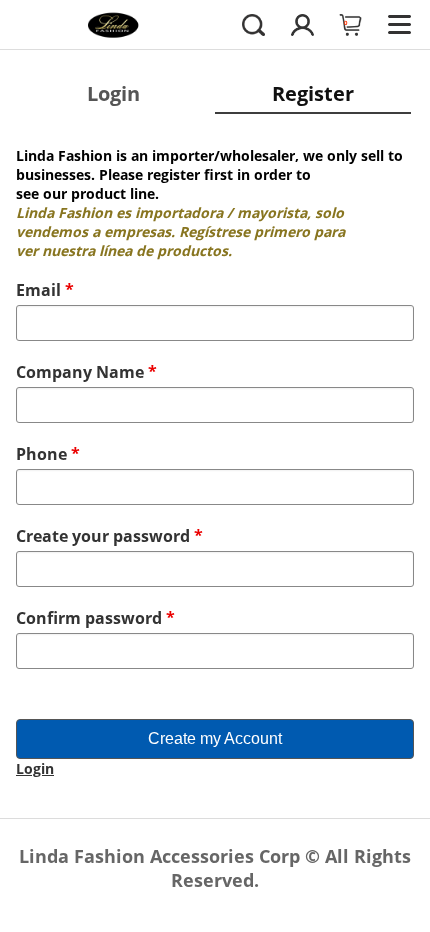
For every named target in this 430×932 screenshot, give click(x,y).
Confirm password (95, 618)
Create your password (109, 536)
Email (45, 290)
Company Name (86, 372)
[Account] (302, 24)
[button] (253, 24)
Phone (48, 454)
